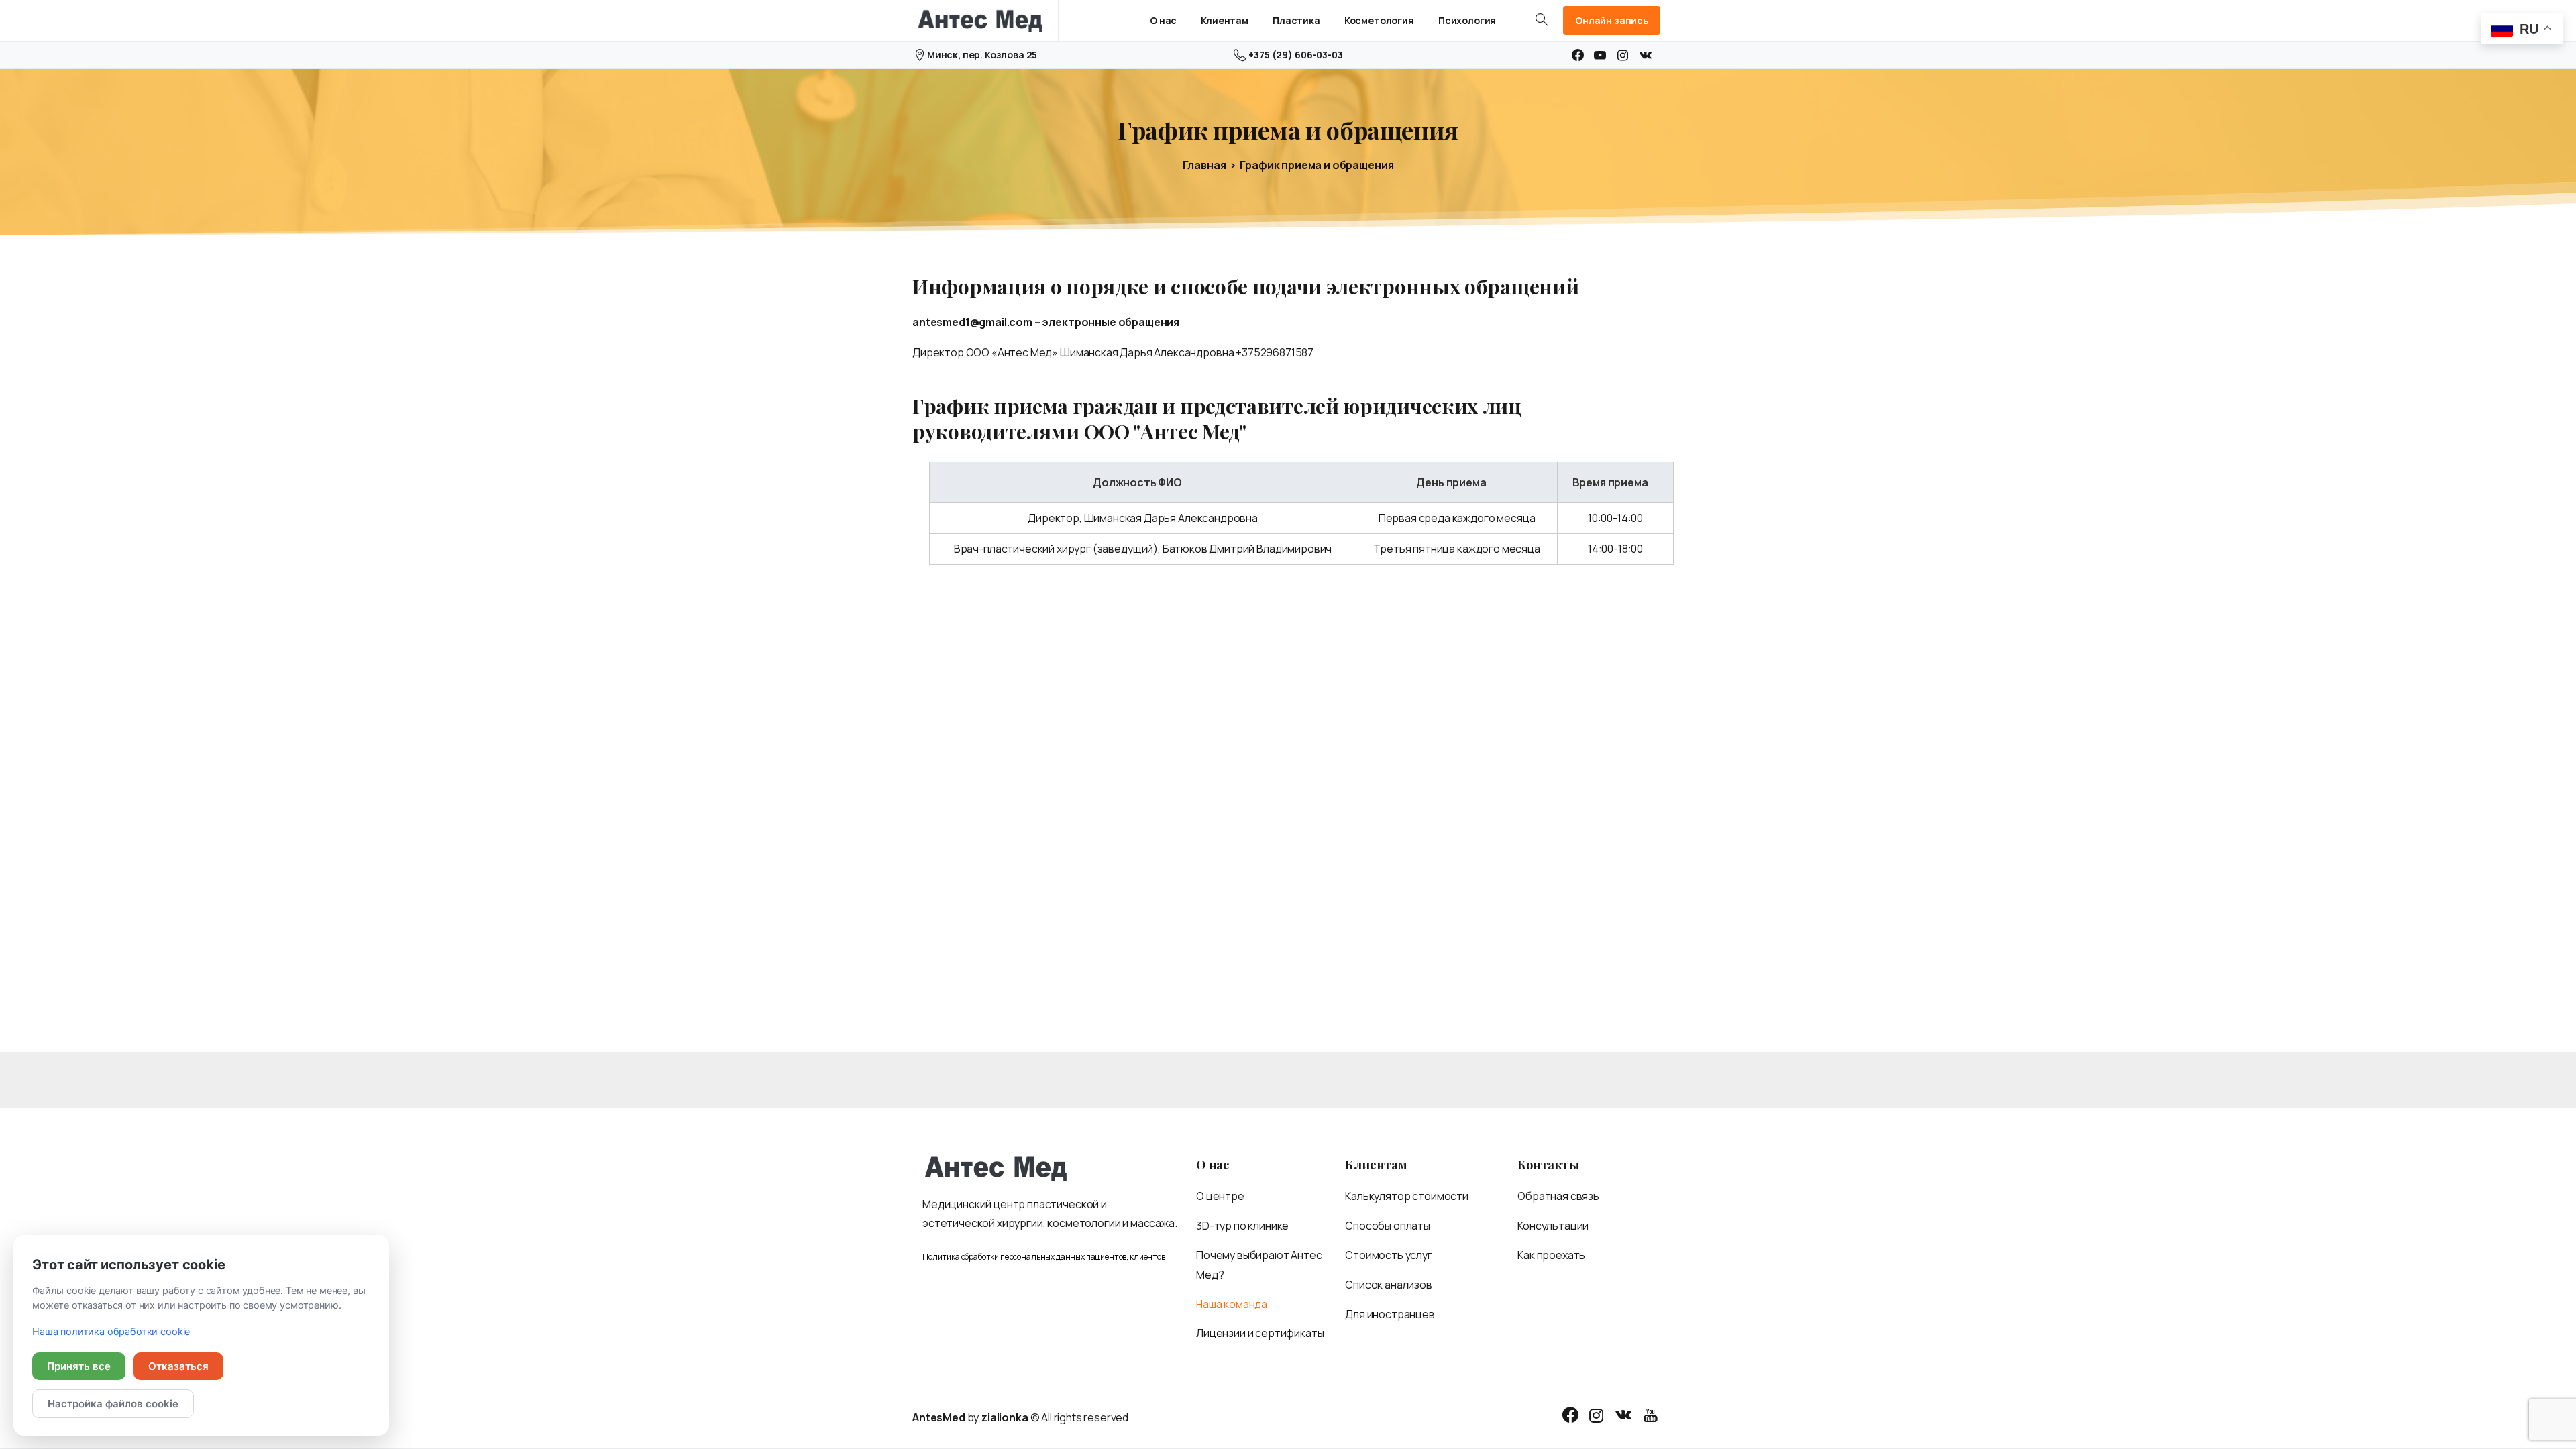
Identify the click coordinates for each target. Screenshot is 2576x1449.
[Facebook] (1578, 55)
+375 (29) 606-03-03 (1295, 55)
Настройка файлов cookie (113, 1404)
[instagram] (1623, 55)
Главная (1204, 165)
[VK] (1646, 55)
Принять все (79, 1366)
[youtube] (1600, 55)
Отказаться (178, 1366)
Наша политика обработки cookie (111, 1332)
